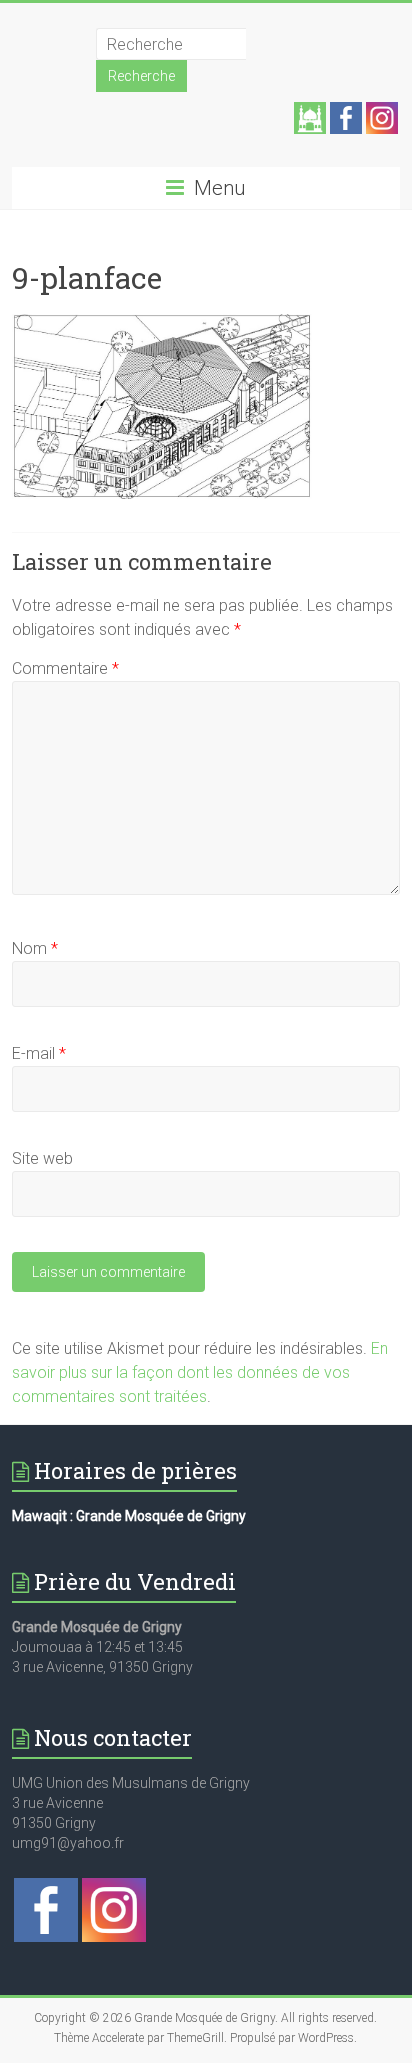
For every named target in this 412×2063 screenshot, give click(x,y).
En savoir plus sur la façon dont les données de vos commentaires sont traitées (200, 1372)
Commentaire (65, 668)
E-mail (39, 1053)
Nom (35, 948)
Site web (42, 1158)
